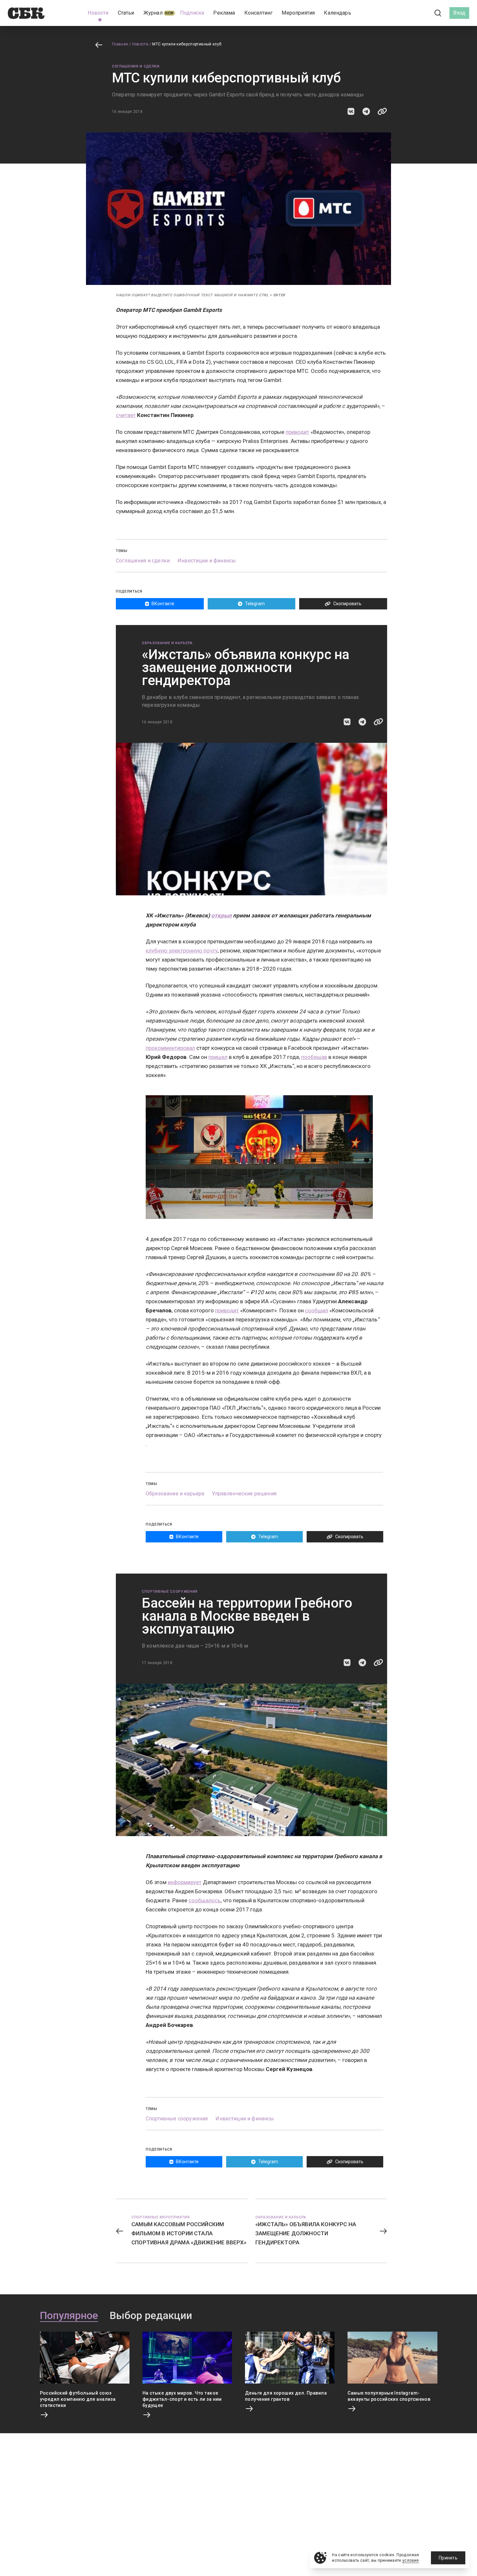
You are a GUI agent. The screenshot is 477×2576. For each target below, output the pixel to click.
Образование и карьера (167, 643)
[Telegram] (420, 13)
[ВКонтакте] (409, 13)
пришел (218, 1057)
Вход (459, 13)
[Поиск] (438, 13)
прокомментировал (170, 1048)
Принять (448, 2558)
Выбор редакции (151, 2316)
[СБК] (26, 13)
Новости (140, 44)
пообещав (314, 1057)
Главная (120, 44)
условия (411, 2560)
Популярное (69, 2316)
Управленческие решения (244, 1494)
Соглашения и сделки (136, 66)
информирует (185, 1882)
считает (126, 415)
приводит (297, 432)
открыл (221, 915)
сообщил (317, 1310)
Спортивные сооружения (170, 1592)
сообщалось (205, 1900)
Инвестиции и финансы (207, 561)
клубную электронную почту (182, 951)
